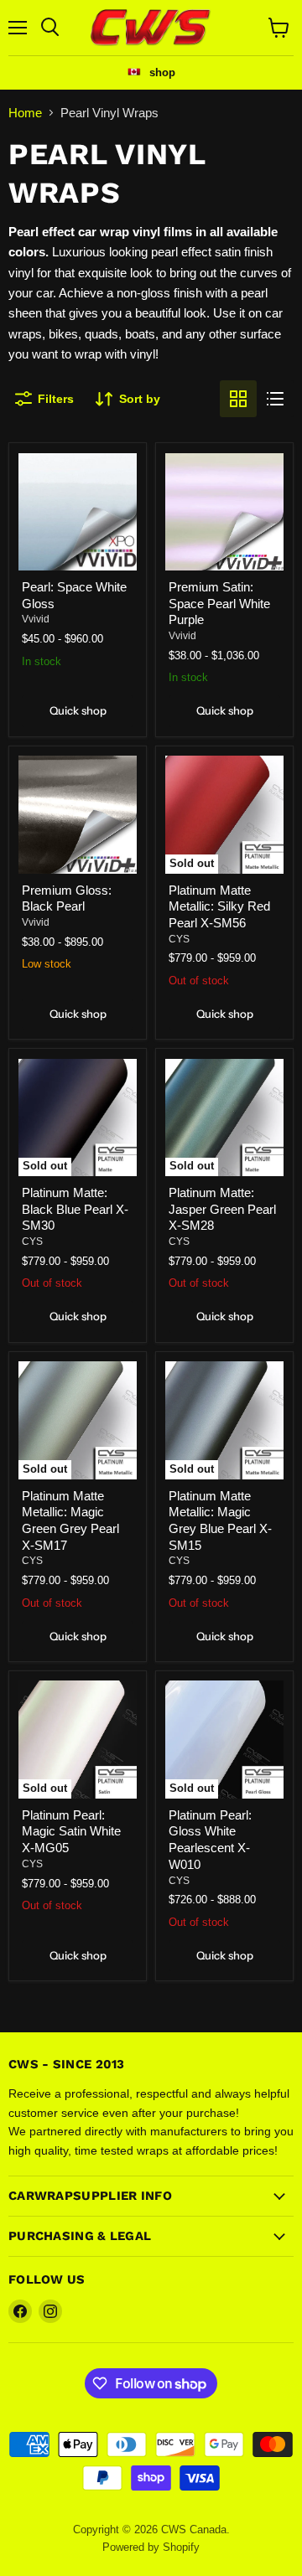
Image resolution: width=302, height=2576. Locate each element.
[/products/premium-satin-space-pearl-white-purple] (224, 512)
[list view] (275, 399)
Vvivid (36, 619)
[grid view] (238, 399)
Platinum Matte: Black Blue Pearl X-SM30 (75, 1209)
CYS (179, 939)
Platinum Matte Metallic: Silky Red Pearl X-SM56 (219, 906)
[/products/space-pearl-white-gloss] (78, 512)
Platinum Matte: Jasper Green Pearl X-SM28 (222, 1209)
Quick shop (78, 710)
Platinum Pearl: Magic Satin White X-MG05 (71, 1831)
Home (25, 113)
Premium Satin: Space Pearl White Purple (219, 603)
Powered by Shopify (151, 2547)
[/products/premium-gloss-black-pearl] (78, 815)
